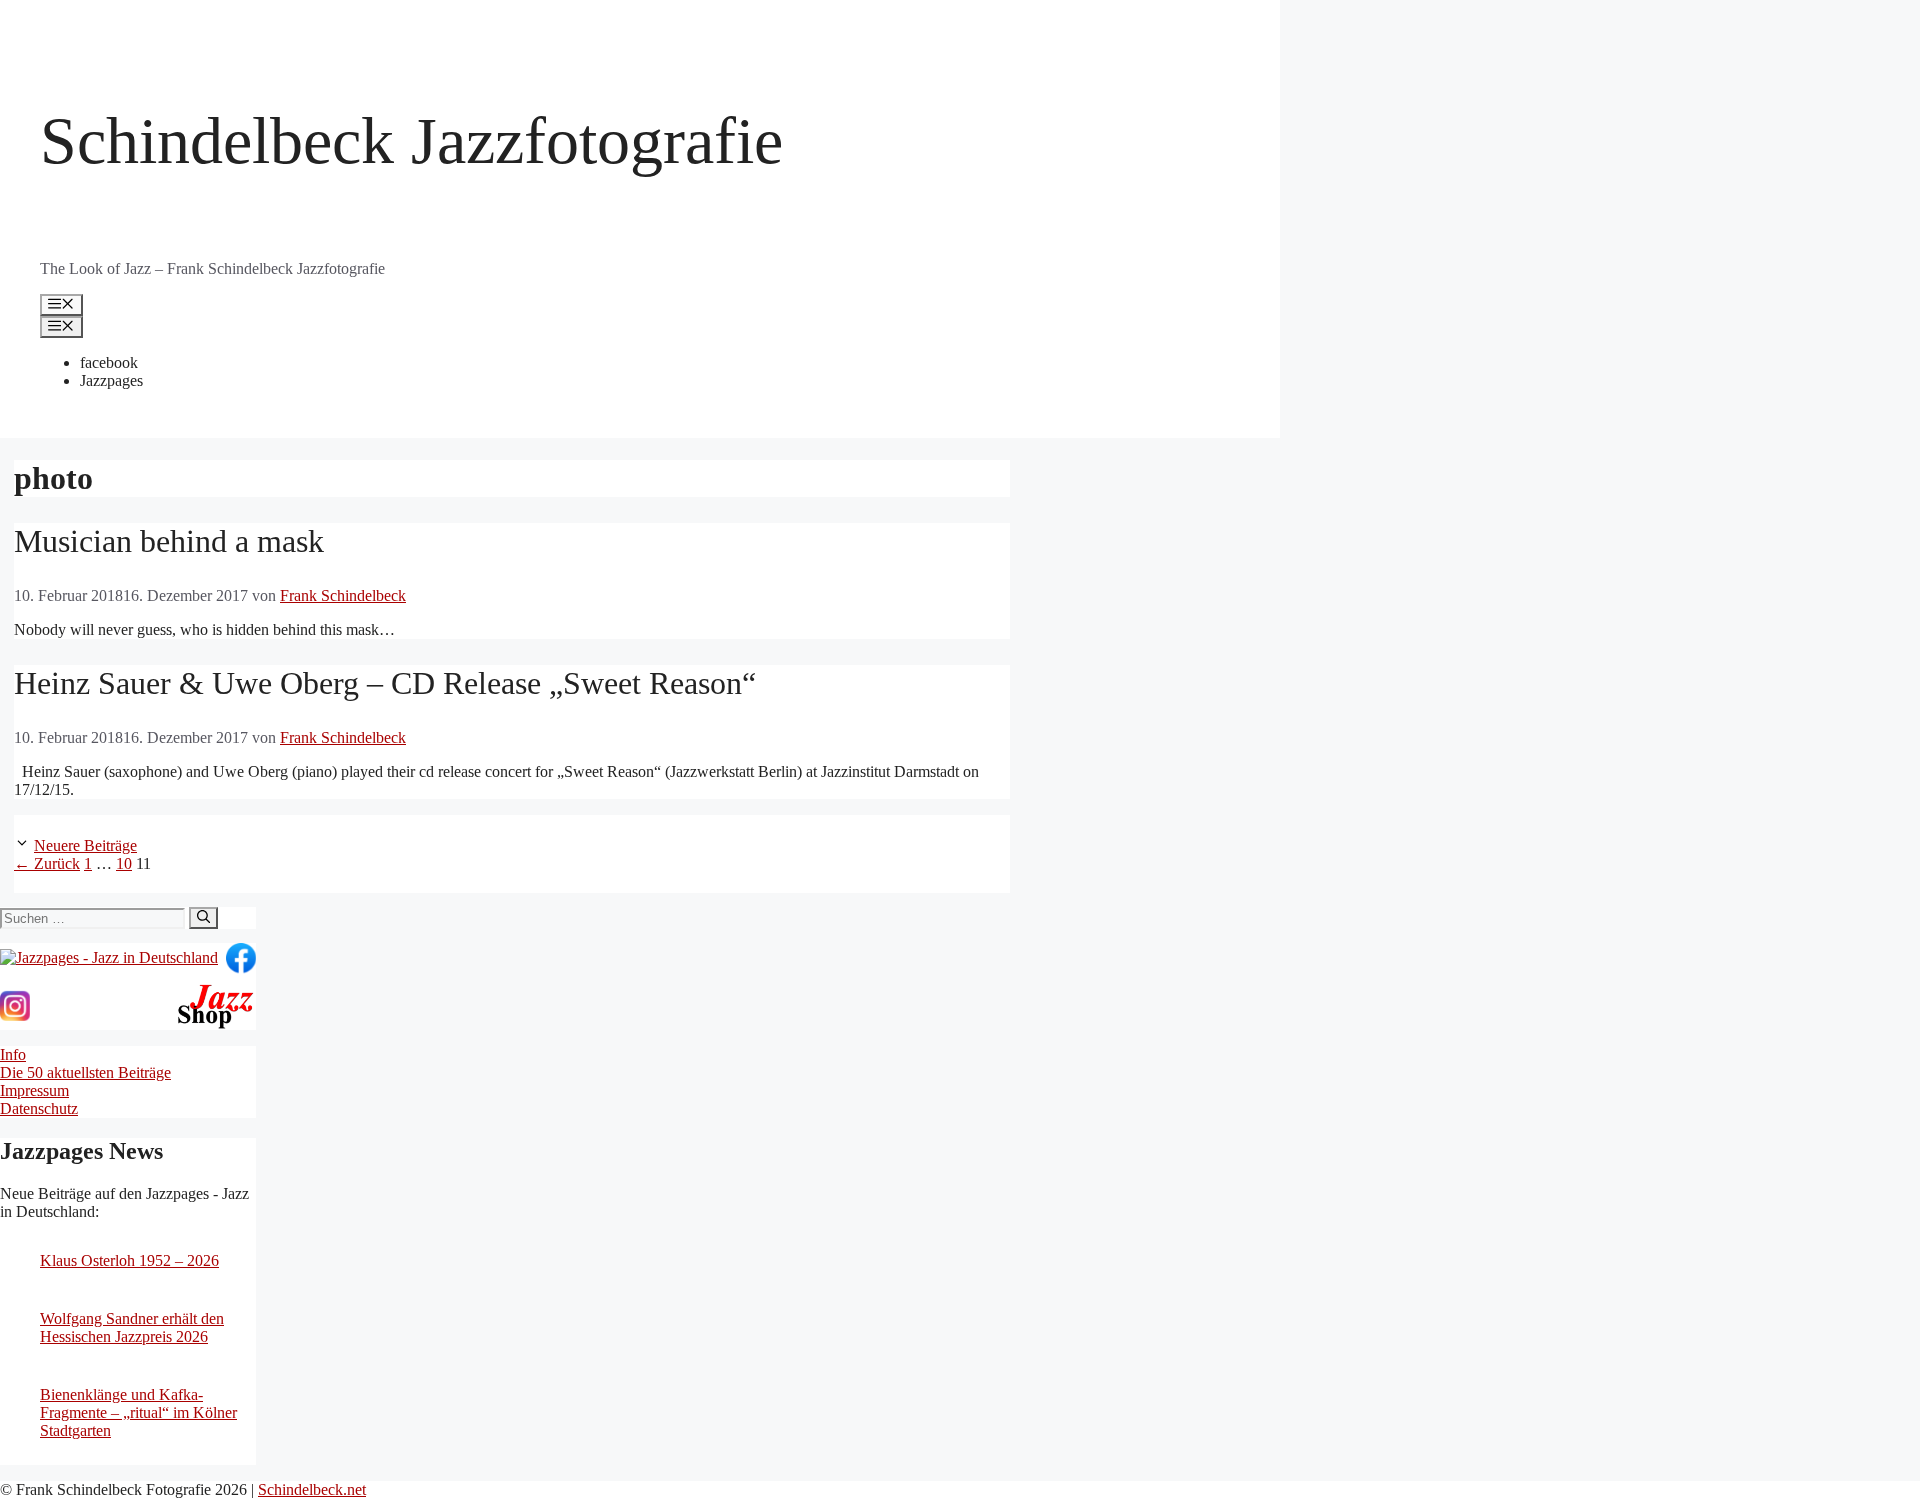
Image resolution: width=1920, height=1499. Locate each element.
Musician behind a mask (169, 541)
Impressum (34, 1090)
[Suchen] (203, 918)
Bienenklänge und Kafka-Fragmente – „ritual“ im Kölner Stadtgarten (138, 1412)
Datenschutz (39, 1108)
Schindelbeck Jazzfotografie (411, 140)
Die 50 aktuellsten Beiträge (85, 1072)
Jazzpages (111, 380)
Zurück (47, 863)
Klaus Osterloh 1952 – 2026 (129, 1260)
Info (13, 1054)
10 (124, 863)
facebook (109, 362)
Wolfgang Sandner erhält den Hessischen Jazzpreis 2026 (132, 1327)
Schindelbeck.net (312, 1489)
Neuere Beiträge (85, 845)
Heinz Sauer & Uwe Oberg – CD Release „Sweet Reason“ (385, 683)
